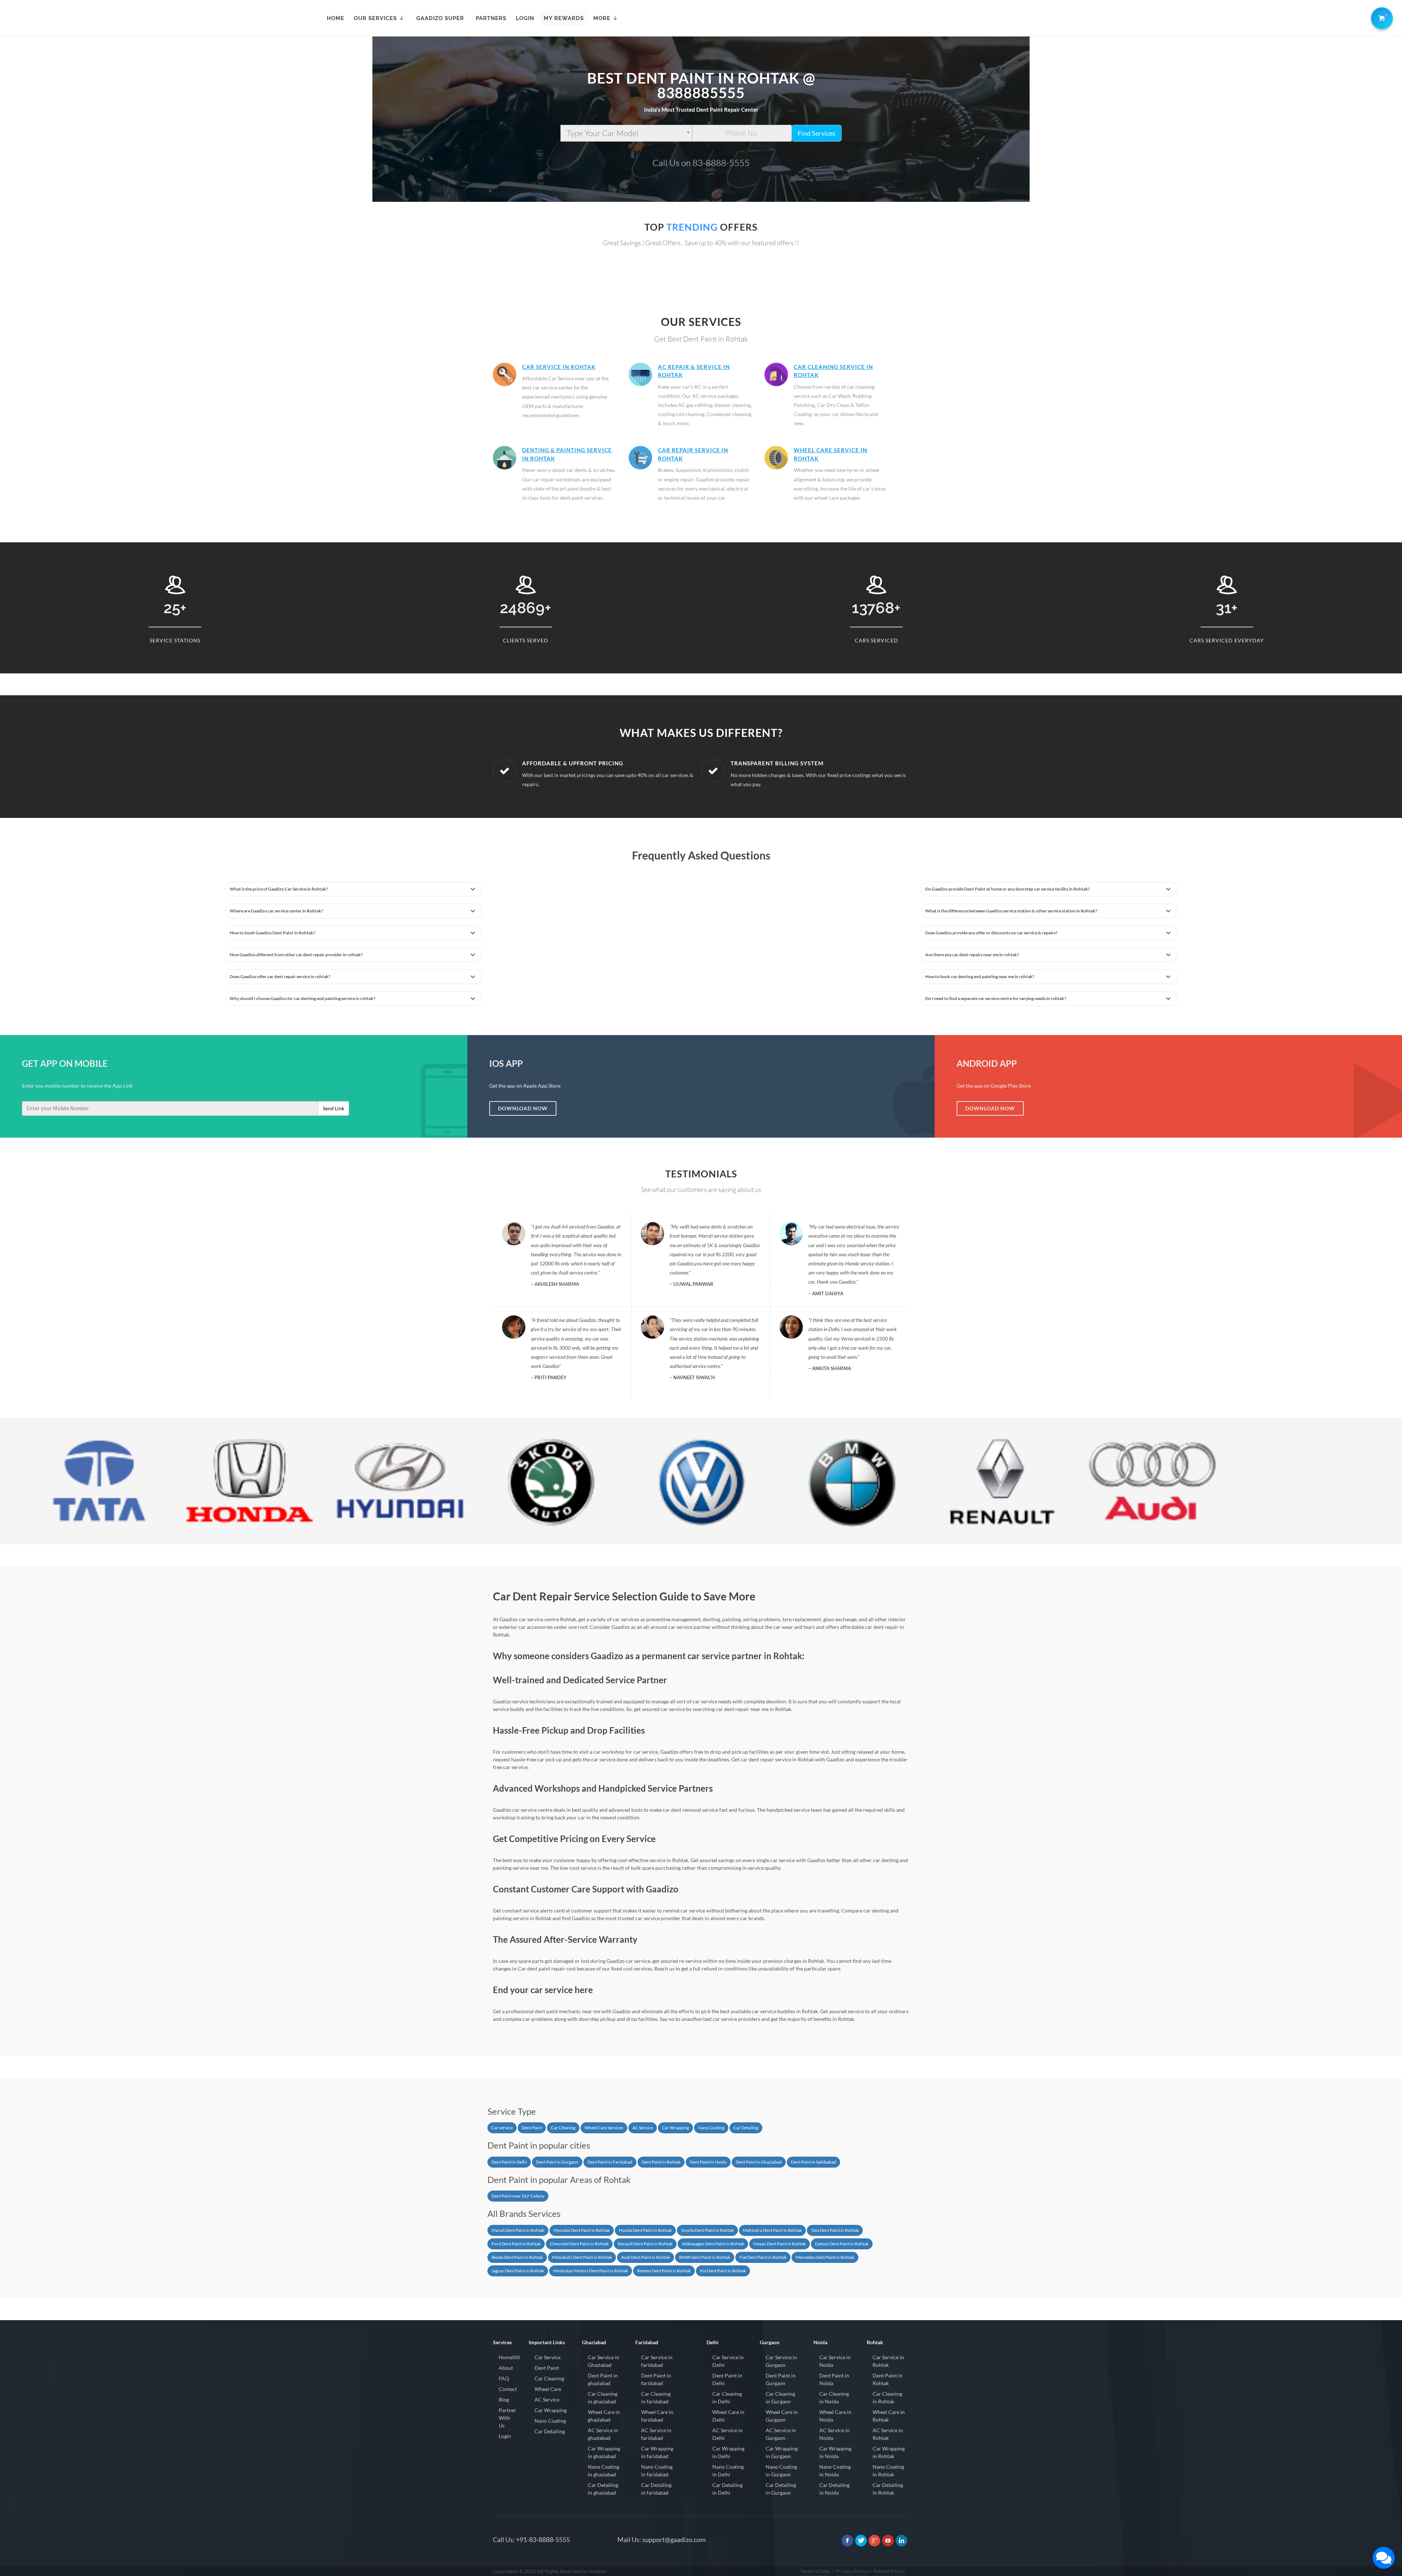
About (506, 2368)
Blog (504, 2400)
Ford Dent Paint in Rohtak (516, 2244)
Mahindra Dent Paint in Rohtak (772, 2230)
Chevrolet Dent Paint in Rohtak (579, 2244)
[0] (1380, 17)
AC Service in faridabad (656, 2434)
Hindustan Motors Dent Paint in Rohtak (591, 2271)
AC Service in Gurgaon (781, 2434)
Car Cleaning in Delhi (727, 2398)
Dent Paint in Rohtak (661, 2162)
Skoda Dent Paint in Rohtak (517, 2257)
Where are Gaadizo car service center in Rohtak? (276, 911)
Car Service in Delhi (728, 2361)
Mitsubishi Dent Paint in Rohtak (582, 2257)
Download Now (523, 1108)
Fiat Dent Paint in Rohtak (763, 2257)
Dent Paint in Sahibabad (813, 2162)
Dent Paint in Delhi (509, 2162)
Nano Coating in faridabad (657, 2471)
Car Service (547, 2357)
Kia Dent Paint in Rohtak (723, 2271)
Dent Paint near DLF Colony (518, 2196)
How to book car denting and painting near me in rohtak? (980, 976)
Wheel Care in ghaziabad (604, 2416)
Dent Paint (532, 2128)
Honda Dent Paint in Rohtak (645, 2230)
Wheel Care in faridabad (657, 2416)
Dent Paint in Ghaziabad (759, 2162)
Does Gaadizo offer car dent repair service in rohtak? (280, 976)
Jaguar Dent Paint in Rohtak (518, 2271)
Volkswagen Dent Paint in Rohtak (713, 2244)
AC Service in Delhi (727, 2434)
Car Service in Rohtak (559, 367)
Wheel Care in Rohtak (889, 2416)
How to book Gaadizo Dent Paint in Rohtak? (272, 933)
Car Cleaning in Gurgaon (780, 2398)
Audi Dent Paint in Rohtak (646, 2257)
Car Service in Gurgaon (781, 2361)
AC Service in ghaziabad (603, 2434)
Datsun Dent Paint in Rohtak (842, 2244)
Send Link (334, 1108)
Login (505, 2436)
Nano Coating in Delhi (728, 2471)
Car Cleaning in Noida (834, 2398)
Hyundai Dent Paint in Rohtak (582, 2230)
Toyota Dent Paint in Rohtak (707, 2230)
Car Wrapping (675, 2128)
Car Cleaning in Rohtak (887, 2398)
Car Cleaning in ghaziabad (603, 2398)
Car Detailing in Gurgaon (781, 2489)
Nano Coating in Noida (835, 2471)
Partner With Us (507, 2418)
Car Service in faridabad (657, 2361)
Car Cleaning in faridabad (656, 2398)
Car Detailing (746, 2128)
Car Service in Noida (835, 2361)
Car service (502, 2128)
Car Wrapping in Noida (835, 2452)
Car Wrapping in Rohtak (889, 2452)
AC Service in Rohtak (888, 2434)
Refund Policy (889, 2571)
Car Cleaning (563, 2128)
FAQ (504, 2378)
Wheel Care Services (604, 2128)
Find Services (817, 133)
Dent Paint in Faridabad (610, 2162)
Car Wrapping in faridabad (657, 2452)
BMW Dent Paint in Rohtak (705, 2257)
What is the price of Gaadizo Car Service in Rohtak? (279, 889)
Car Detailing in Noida (834, 2489)
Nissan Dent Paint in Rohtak (779, 2244)
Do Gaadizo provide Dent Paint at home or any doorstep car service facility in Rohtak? (1008, 889)
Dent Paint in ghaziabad (603, 2379)
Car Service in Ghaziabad (604, 2361)
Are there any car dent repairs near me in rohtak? (972, 955)
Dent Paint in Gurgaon (557, 2162)
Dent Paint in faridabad (656, 2379)
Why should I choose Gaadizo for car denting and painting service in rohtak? (302, 998)
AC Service (643, 2128)
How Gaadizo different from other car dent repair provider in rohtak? (296, 955)
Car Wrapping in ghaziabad (604, 2452)
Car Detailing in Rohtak (888, 2489)
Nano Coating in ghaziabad (604, 2471)
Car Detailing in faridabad (656, 2489)
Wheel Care (548, 2389)
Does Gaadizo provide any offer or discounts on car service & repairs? (991, 933)
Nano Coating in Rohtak (888, 2471)
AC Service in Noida (834, 2434)
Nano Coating (711, 2128)
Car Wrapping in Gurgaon (782, 2452)
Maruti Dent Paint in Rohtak (518, 2230)
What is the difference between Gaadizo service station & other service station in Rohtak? (1011, 911)
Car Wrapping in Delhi (728, 2452)
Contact (508, 2389)
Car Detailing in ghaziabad (603, 2489)
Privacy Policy (852, 2571)
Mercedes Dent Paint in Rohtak (825, 2257)
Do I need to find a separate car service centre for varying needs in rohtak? (996, 998)
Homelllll (509, 2357)
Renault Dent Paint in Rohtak (645, 2244)
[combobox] (626, 133)
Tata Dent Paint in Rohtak (835, 2230)
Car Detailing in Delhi (727, 2489)
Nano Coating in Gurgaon (781, 2471)
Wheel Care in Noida (835, 2416)
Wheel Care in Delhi (728, 2416)
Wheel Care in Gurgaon (782, 2416)
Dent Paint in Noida (708, 2162)
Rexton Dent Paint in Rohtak (664, 2271)
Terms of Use (815, 2571)
